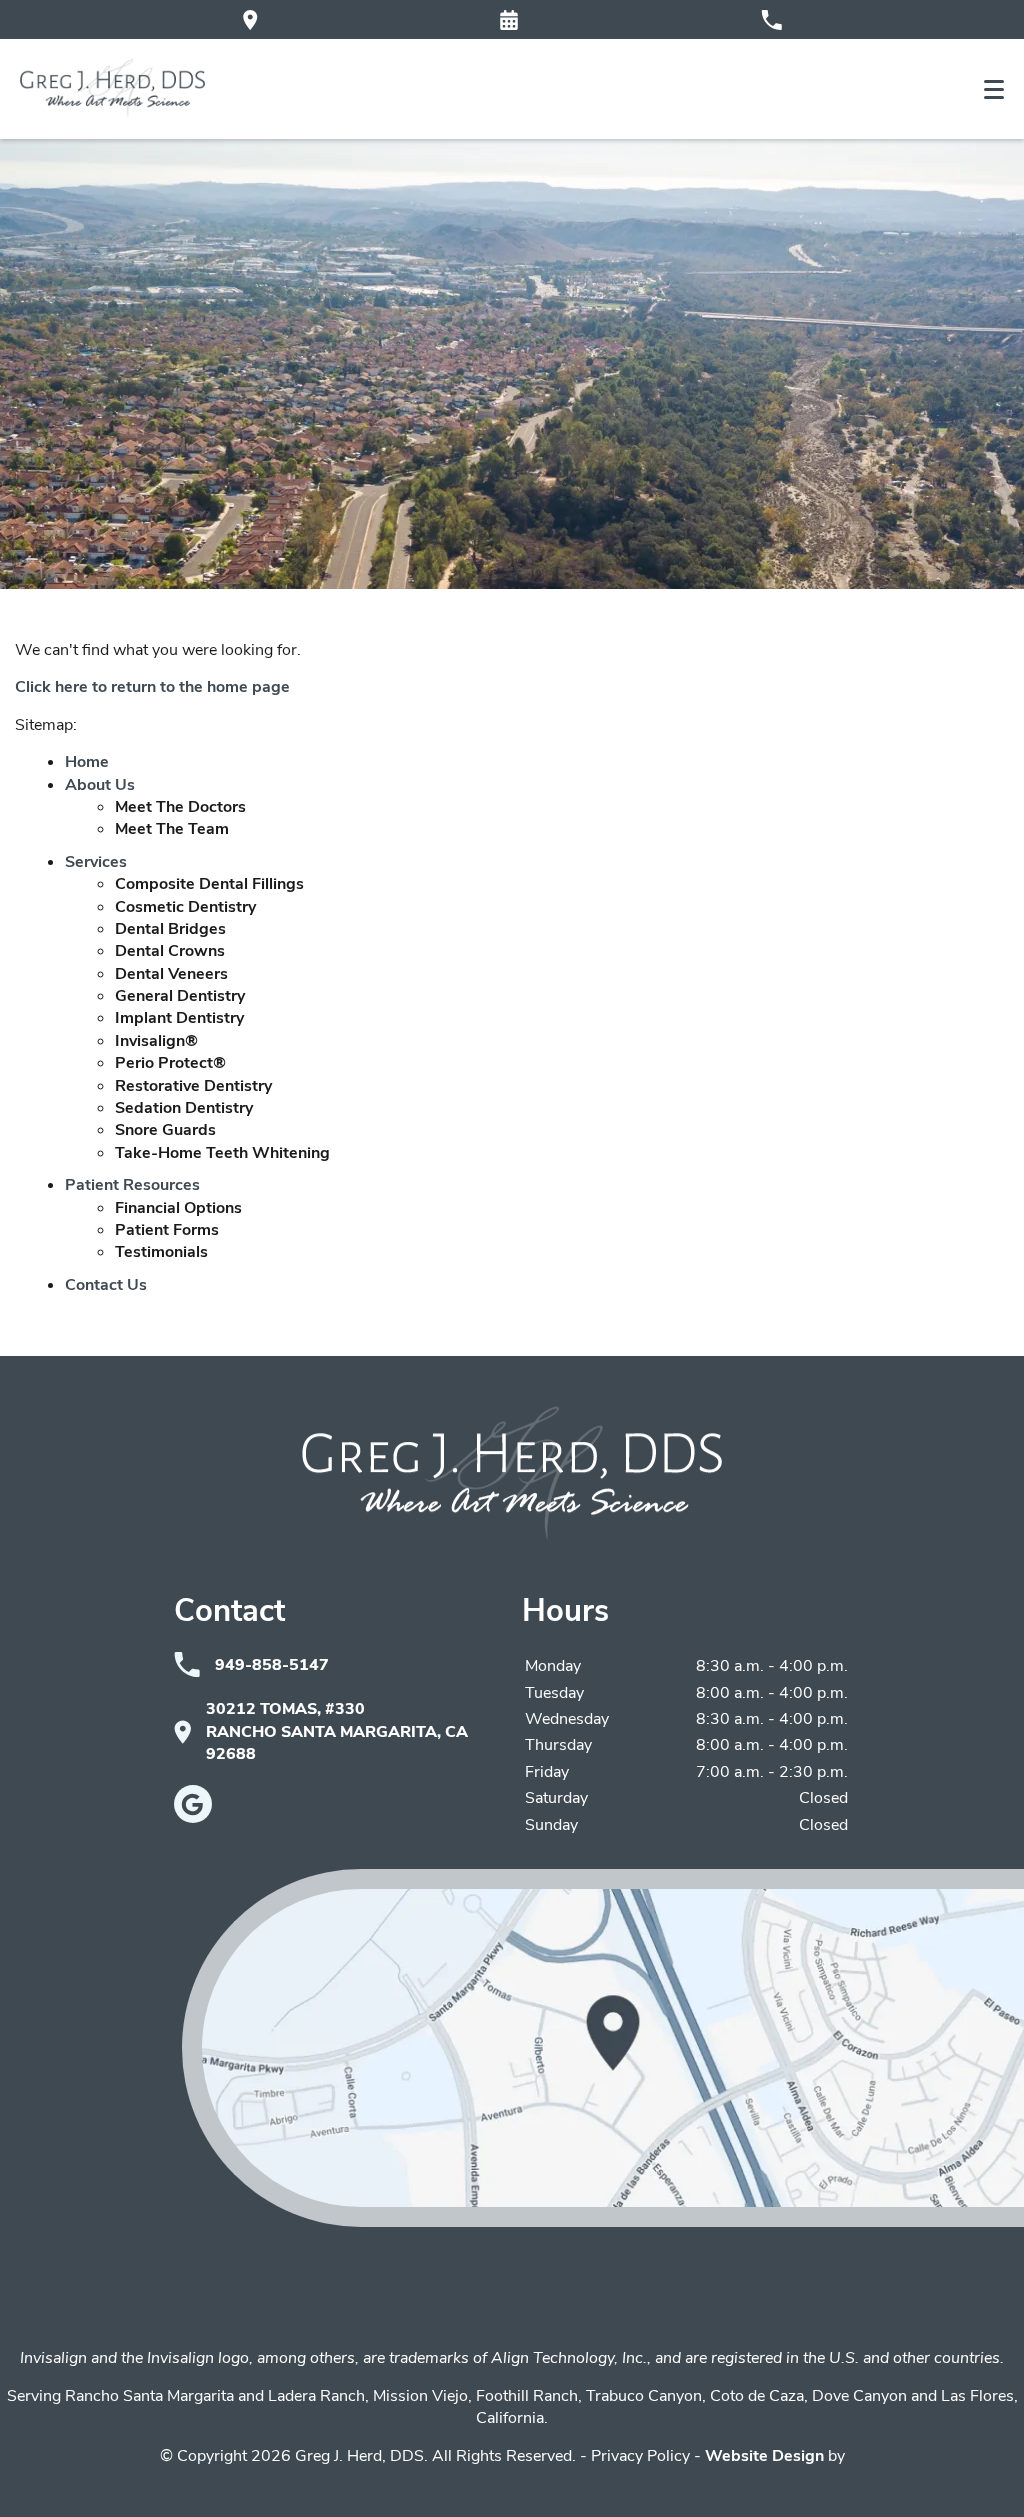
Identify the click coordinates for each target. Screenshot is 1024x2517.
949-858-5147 (272, 1665)
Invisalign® (156, 1041)
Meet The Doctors (180, 807)
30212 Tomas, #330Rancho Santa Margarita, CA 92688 (337, 1731)
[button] (509, 20)
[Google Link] (193, 1804)
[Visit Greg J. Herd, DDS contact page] (603, 2048)
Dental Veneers (171, 974)
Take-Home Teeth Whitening (222, 1153)
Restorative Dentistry (193, 1086)
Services (96, 862)
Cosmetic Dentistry (185, 907)
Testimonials (161, 1252)
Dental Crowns (170, 951)
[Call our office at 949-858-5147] (771, 19)
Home (87, 762)
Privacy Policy (640, 2456)
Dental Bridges (170, 929)
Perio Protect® (170, 1063)
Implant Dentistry (179, 1018)
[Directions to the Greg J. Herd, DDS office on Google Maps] (250, 19)
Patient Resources (132, 1185)
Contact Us (106, 1285)
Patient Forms (167, 1230)
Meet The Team (172, 829)
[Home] (112, 89)
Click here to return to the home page (152, 687)
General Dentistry (180, 996)
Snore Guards (165, 1130)
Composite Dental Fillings (209, 884)
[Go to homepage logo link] (512, 1474)
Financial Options (178, 1208)
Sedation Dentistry (184, 1108)
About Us (100, 785)
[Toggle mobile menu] (994, 89)
